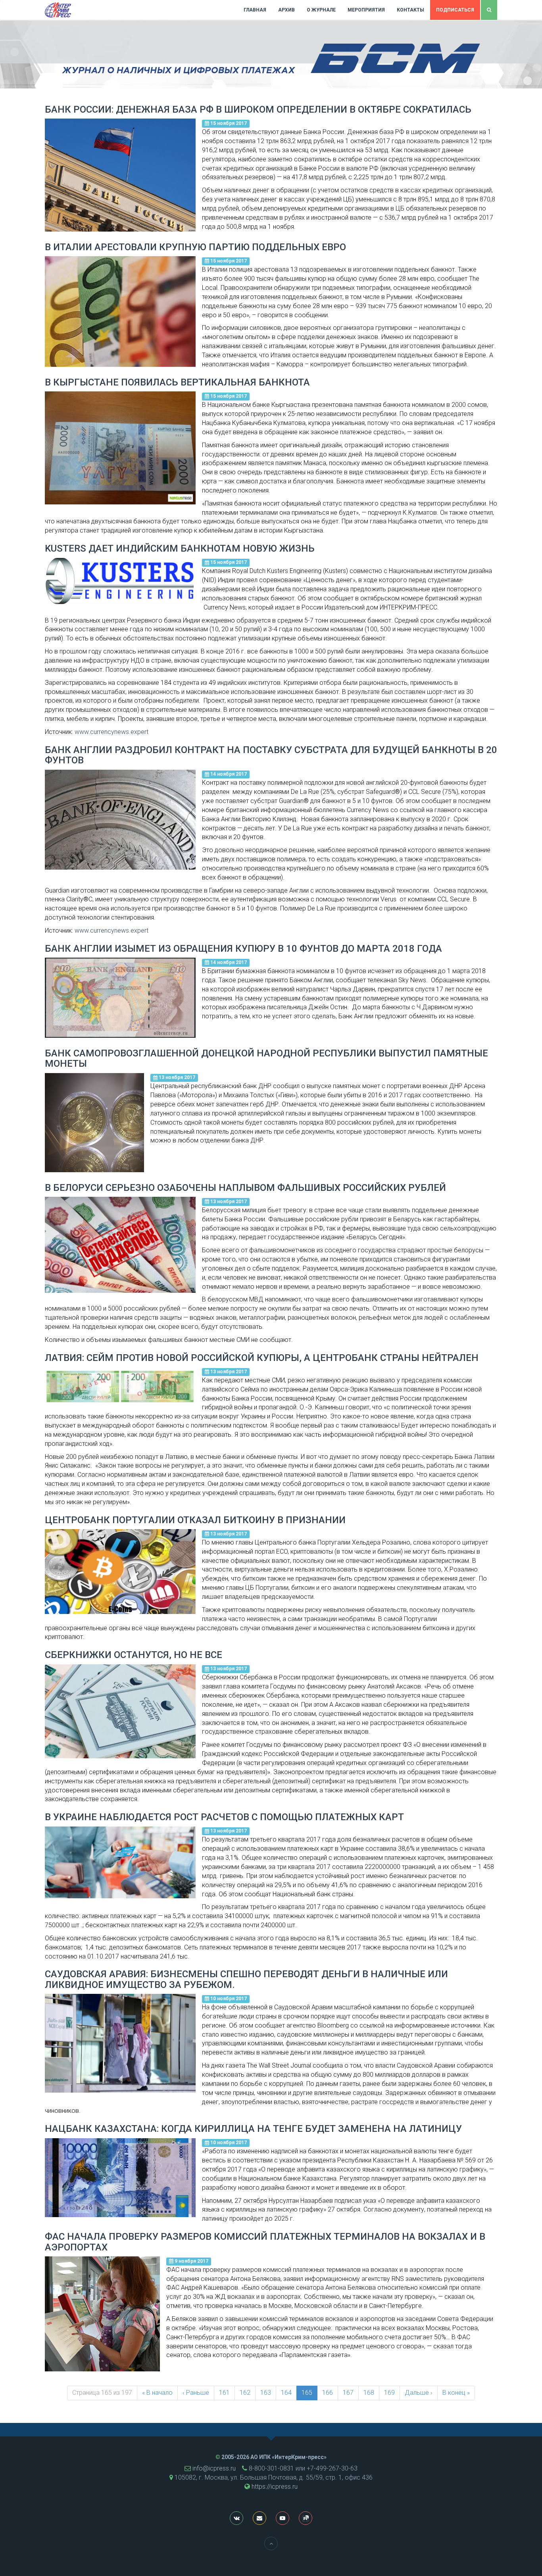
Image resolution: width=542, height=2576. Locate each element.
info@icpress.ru (214, 2468)
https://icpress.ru (275, 2487)
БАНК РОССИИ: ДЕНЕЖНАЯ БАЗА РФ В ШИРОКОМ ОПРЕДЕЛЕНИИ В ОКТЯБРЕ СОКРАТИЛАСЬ (258, 109)
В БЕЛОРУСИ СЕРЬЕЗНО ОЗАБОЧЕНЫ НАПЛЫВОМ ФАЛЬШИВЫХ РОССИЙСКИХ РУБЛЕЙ (245, 1188)
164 (286, 2393)
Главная (255, 10)
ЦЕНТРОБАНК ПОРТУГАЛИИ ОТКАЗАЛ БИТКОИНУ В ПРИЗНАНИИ (195, 1520)
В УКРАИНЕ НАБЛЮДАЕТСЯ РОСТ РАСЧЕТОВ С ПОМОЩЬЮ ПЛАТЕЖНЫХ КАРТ (224, 1817)
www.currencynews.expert (111, 732)
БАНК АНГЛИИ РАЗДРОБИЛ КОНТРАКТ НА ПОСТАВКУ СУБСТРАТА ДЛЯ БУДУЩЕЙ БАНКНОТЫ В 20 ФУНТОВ (271, 755)
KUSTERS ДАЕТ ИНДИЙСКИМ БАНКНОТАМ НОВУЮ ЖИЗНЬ (180, 548)
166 (328, 2393)
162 (245, 2393)
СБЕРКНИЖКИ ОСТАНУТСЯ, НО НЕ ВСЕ (134, 1655)
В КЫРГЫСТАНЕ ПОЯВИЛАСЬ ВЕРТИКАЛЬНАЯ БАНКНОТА (177, 382)
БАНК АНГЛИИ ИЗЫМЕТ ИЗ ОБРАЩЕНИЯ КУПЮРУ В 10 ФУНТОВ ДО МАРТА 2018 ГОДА (243, 949)
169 (389, 2393)
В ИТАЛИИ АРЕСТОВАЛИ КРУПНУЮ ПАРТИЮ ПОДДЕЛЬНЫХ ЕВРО (195, 247)
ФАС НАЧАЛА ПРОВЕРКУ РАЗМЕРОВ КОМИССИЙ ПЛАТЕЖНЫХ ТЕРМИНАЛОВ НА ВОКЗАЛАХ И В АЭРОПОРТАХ (265, 2242)
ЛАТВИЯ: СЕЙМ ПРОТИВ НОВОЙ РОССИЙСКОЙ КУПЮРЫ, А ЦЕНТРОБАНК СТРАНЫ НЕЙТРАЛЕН (262, 1358)
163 (266, 2393)
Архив (286, 10)
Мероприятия (366, 10)
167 (348, 2393)
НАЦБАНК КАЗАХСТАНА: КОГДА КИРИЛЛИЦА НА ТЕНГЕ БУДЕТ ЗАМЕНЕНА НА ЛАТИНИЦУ (253, 2129)
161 (224, 2393)
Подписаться (455, 10)
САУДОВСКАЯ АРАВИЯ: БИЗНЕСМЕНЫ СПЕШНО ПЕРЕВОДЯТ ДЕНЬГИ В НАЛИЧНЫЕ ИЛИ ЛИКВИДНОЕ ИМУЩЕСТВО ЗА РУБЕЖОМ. (246, 1979)
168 (369, 2393)
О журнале (321, 10)
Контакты (410, 10)
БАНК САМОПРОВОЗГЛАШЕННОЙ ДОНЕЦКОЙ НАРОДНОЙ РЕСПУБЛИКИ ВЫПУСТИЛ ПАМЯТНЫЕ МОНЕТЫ (266, 1058)
